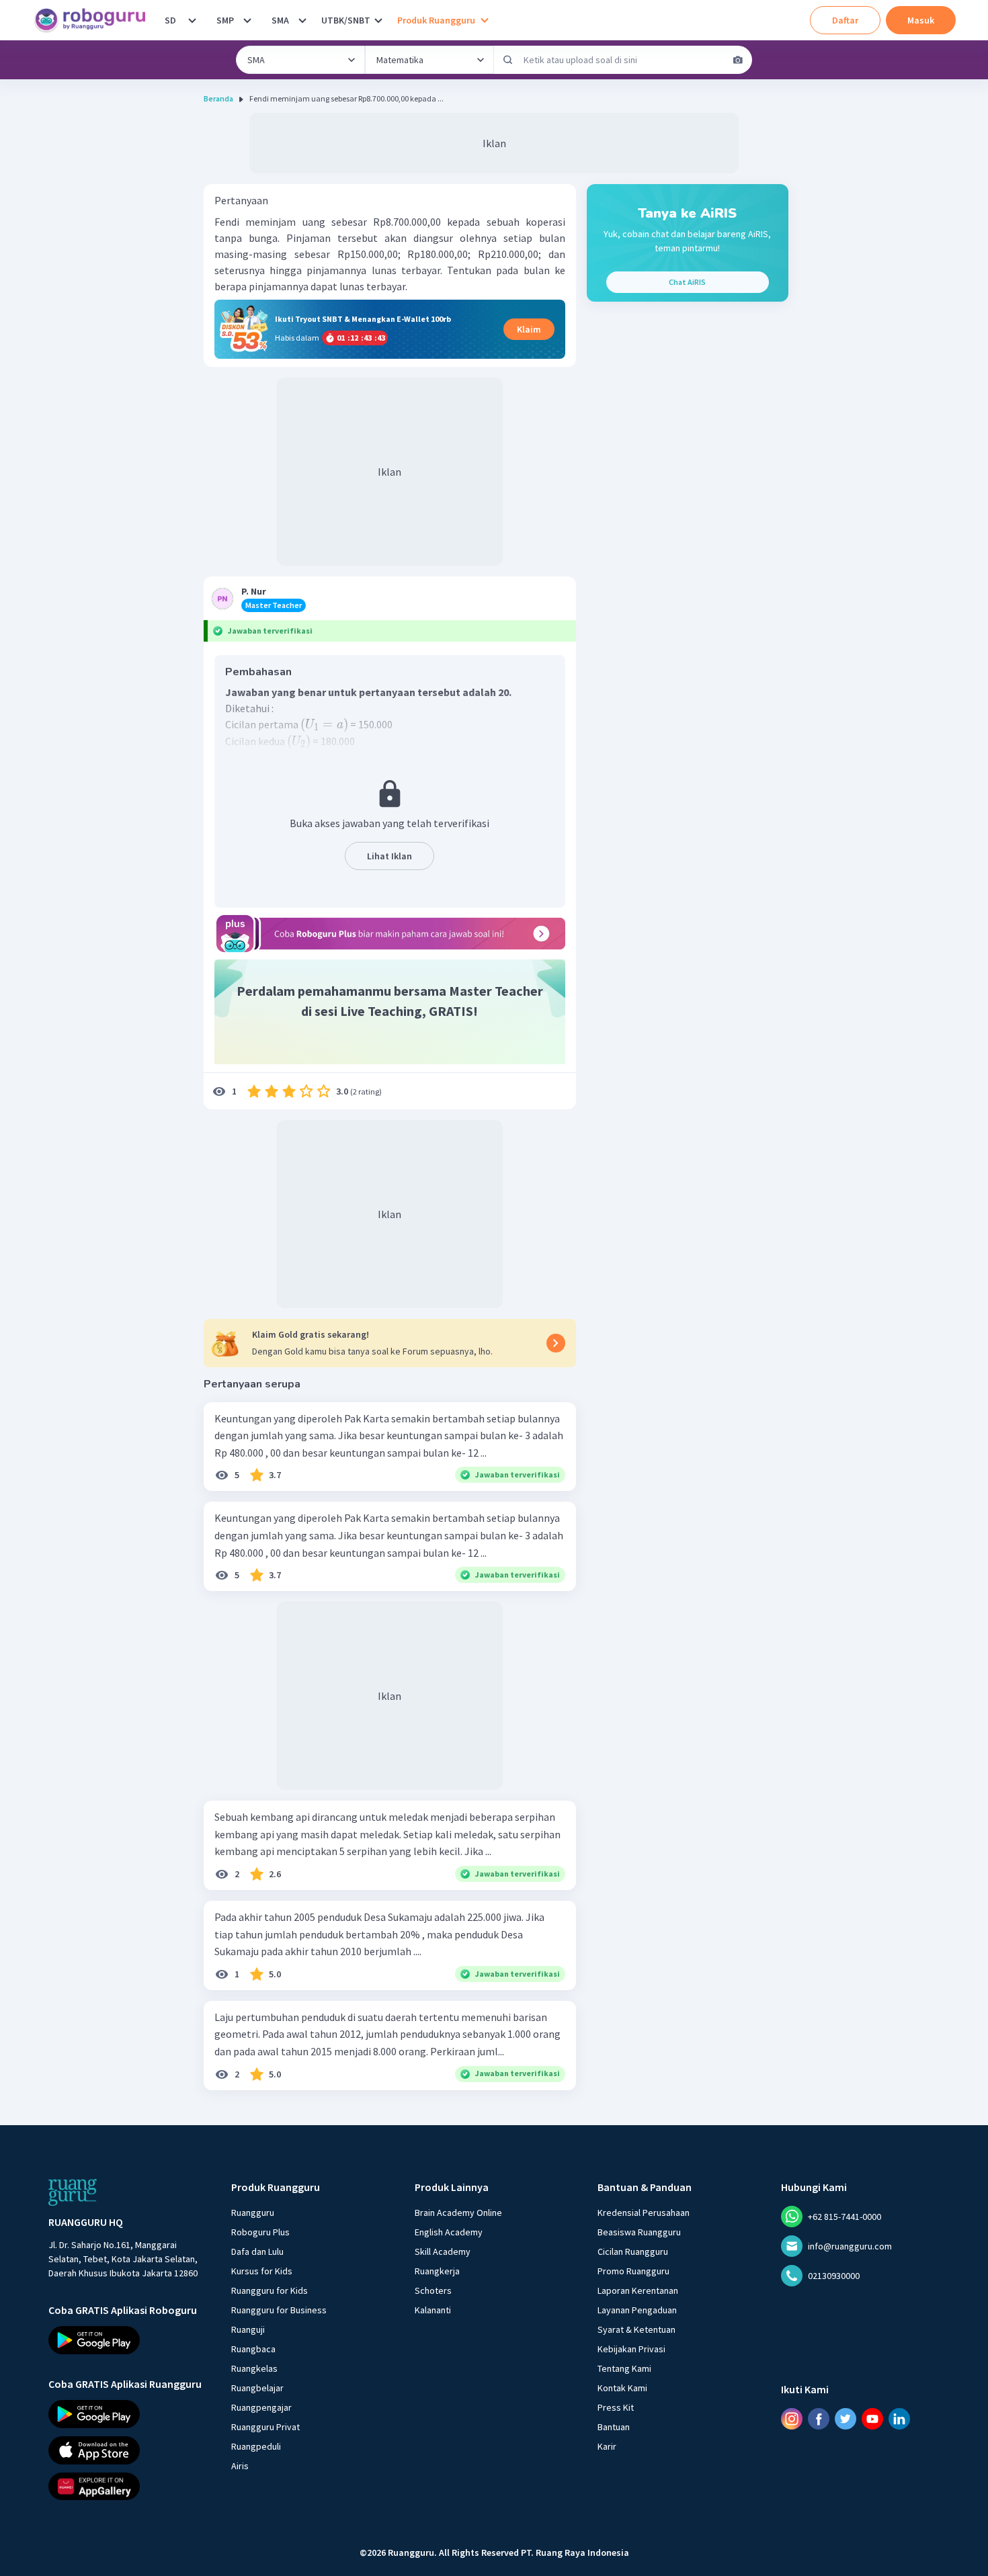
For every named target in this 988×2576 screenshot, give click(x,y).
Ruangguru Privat (265, 2427)
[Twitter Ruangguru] (846, 2419)
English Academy (449, 2232)
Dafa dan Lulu (257, 2251)
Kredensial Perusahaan (644, 2213)
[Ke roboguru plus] (390, 934)
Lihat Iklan (389, 856)
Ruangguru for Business (279, 2310)
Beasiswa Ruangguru (639, 2232)
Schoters (433, 2290)
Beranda (218, 98)
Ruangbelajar (257, 2388)
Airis (240, 2466)
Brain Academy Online (458, 2213)
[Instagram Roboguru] (792, 2419)
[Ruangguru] (73, 2192)
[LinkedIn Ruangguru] (899, 2419)
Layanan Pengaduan (637, 2310)
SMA (280, 20)
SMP (225, 20)
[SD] (192, 20)
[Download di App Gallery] (128, 2486)
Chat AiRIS (687, 282)
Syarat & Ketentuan (636, 2329)
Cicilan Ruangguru (633, 2251)
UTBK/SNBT (346, 20)
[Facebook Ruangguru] (819, 2419)
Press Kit (616, 2407)
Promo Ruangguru (633, 2271)
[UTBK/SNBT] (378, 20)
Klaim (529, 329)
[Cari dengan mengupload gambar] (738, 60)
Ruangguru (253, 2213)
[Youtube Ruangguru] (872, 2419)
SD (170, 20)
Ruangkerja (437, 2271)
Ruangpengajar (261, 2407)
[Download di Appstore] (128, 2450)
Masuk (921, 20)
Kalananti (433, 2310)
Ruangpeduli (256, 2446)
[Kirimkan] (508, 60)
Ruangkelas (254, 2368)
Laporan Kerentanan (638, 2290)
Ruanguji (248, 2329)
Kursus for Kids (262, 2271)
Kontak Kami (622, 2388)
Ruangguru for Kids (270, 2290)
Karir (607, 2446)
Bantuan (614, 2427)
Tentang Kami (624, 2368)
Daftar (845, 20)
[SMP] (247, 20)
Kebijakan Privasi (631, 2349)
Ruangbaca (253, 2349)
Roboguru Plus (260, 2232)
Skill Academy (443, 2251)
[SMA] (302, 20)
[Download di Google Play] (128, 2340)
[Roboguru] (94, 20)
